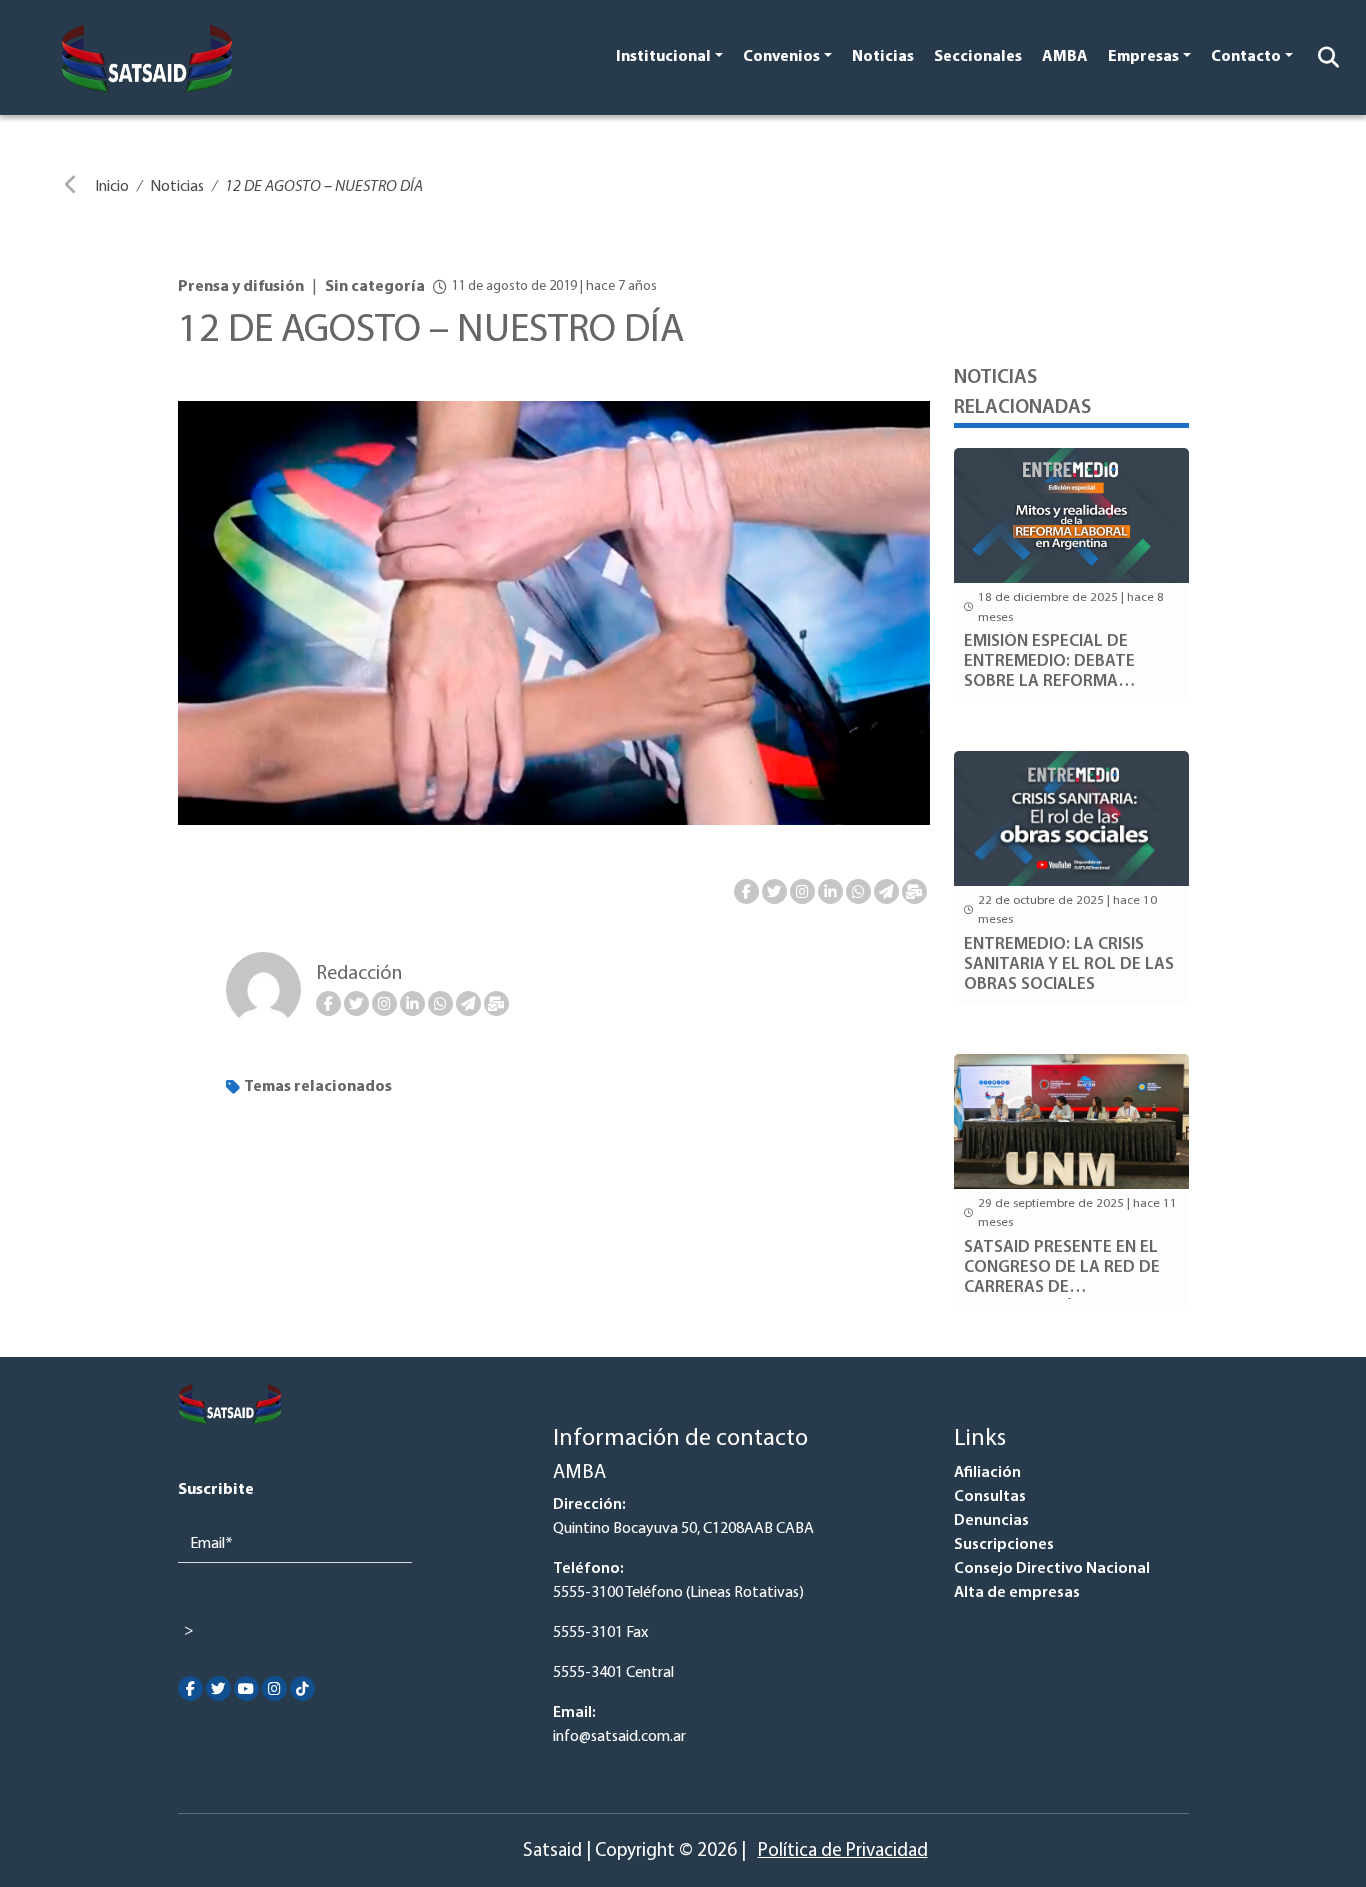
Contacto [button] (1246, 57)
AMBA (1065, 57)
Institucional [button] (663, 57)
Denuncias (991, 1521)
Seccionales (978, 57)
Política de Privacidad (843, 1851)
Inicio (112, 187)
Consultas (990, 1497)
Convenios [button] (781, 57)
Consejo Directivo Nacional (1052, 1569)
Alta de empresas (1017, 1593)
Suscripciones (1004, 1545)
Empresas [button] (1143, 57)
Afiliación (987, 1473)
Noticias (883, 57)
